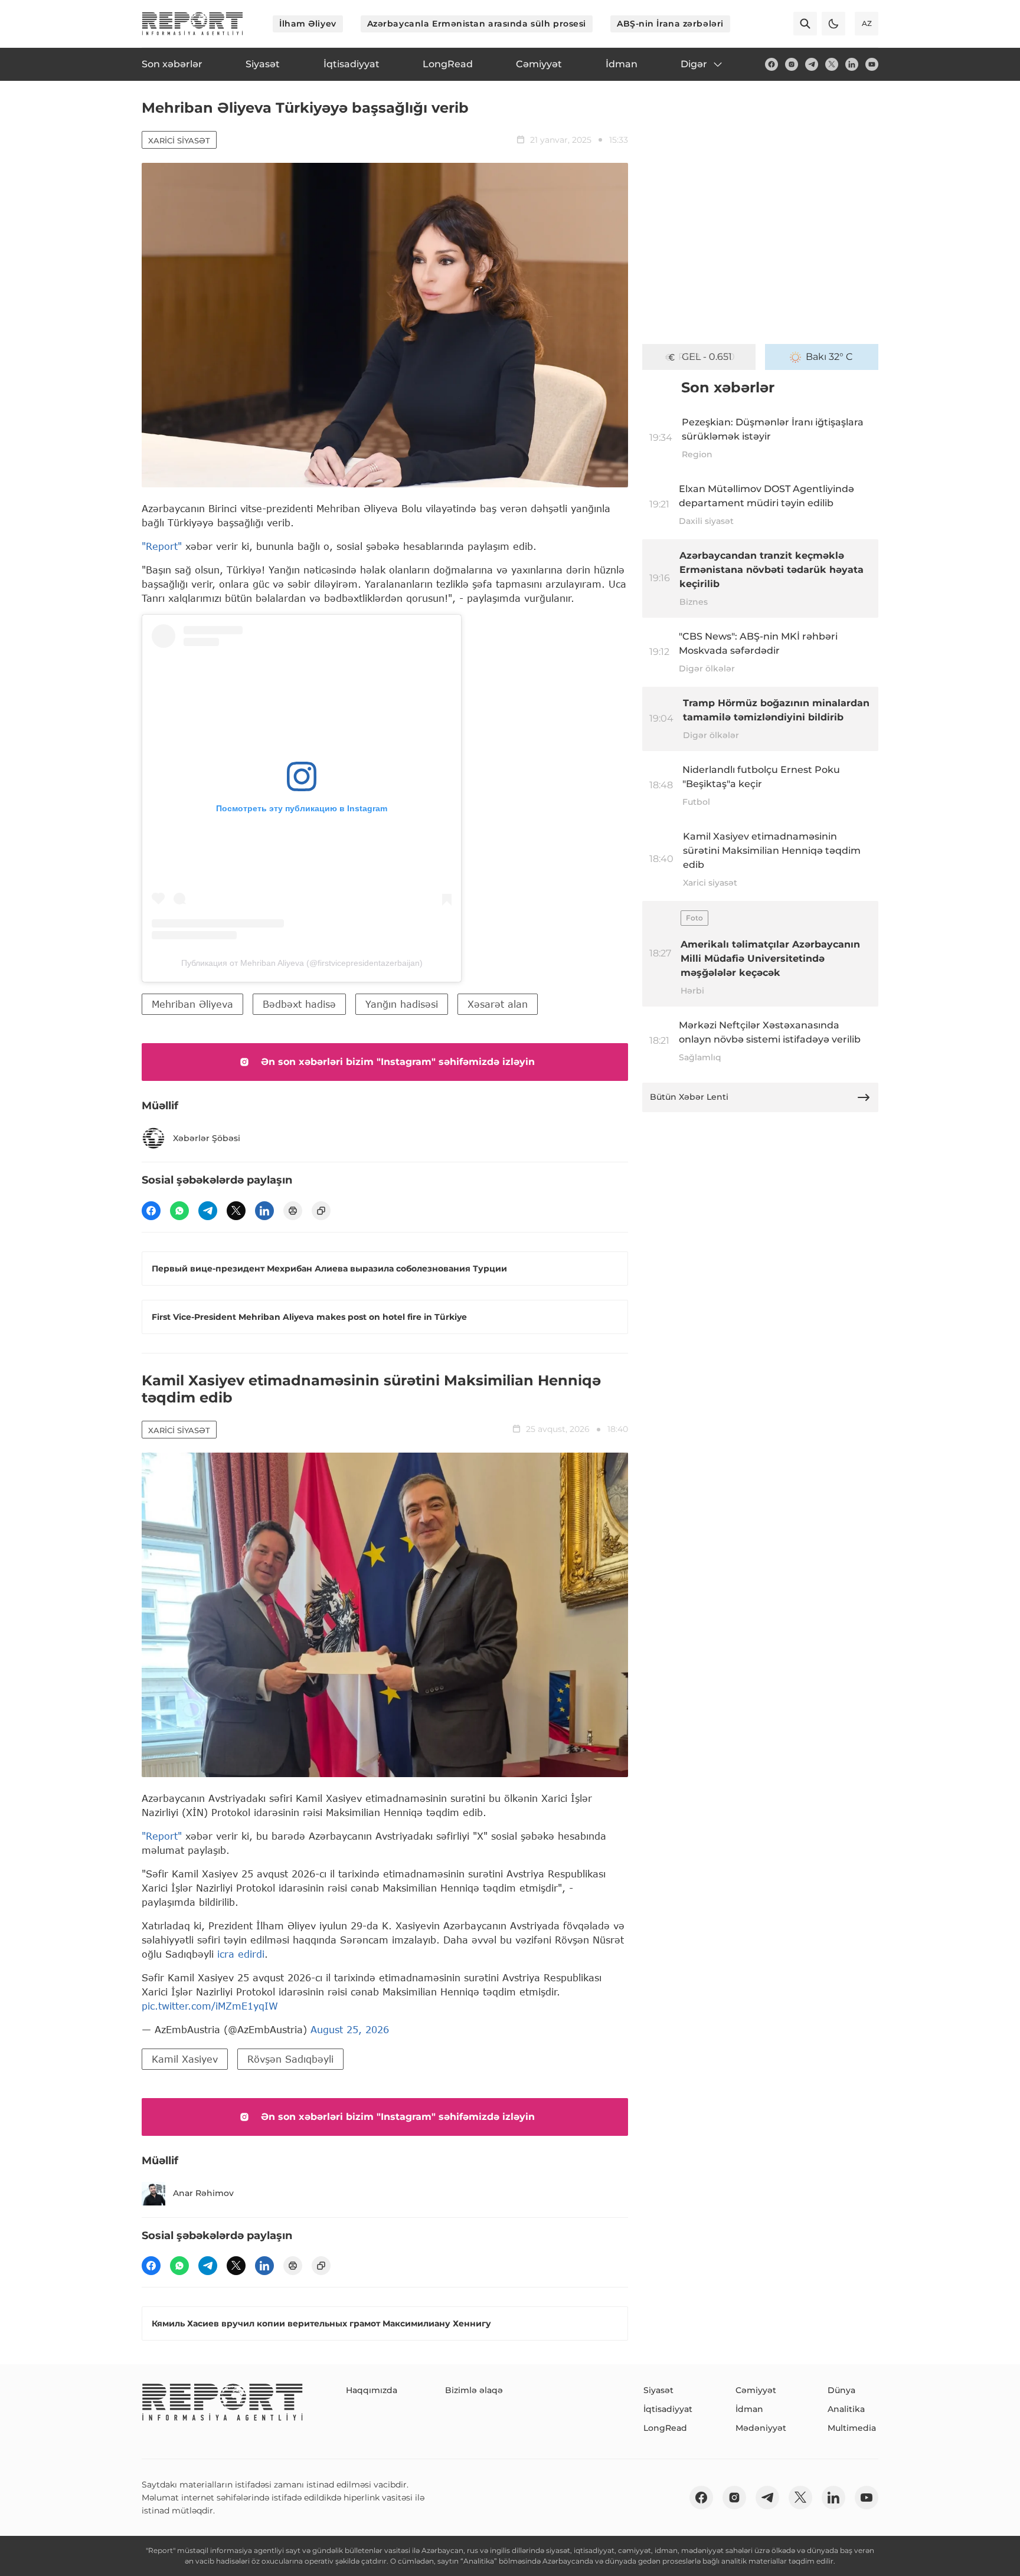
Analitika (846, 2409)
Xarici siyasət (179, 140)
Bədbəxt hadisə (299, 1004)
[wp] (179, 1211)
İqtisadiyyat (668, 2409)
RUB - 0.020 (707, 357)
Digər (694, 64)
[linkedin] (852, 64)
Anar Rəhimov (203, 2193)
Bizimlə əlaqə (474, 2390)
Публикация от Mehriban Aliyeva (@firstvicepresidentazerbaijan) (302, 963)
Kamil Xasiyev (185, 2059)
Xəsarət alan (498, 1004)
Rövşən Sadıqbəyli (290, 2059)
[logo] (192, 24)
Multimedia (852, 2428)
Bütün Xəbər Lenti (689, 1097)
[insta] (792, 64)
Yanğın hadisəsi (402, 1004)
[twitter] (832, 64)
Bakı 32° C (829, 357)
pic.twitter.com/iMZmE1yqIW (210, 2006)
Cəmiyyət (756, 2390)
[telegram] (812, 64)
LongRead (665, 2428)
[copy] (321, 1211)
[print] (293, 1211)
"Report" (162, 546)
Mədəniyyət (761, 2428)
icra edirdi (241, 1954)
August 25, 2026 (350, 2029)
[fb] (771, 64)
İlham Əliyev (308, 24)
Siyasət (658, 2390)
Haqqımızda (372, 2390)
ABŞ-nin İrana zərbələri (670, 24)
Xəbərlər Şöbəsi (207, 1138)
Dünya (841, 2390)
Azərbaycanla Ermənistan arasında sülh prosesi (477, 24)
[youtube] (872, 64)
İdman (749, 2409)
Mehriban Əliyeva (192, 1004)
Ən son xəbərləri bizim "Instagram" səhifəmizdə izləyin (398, 1062)
